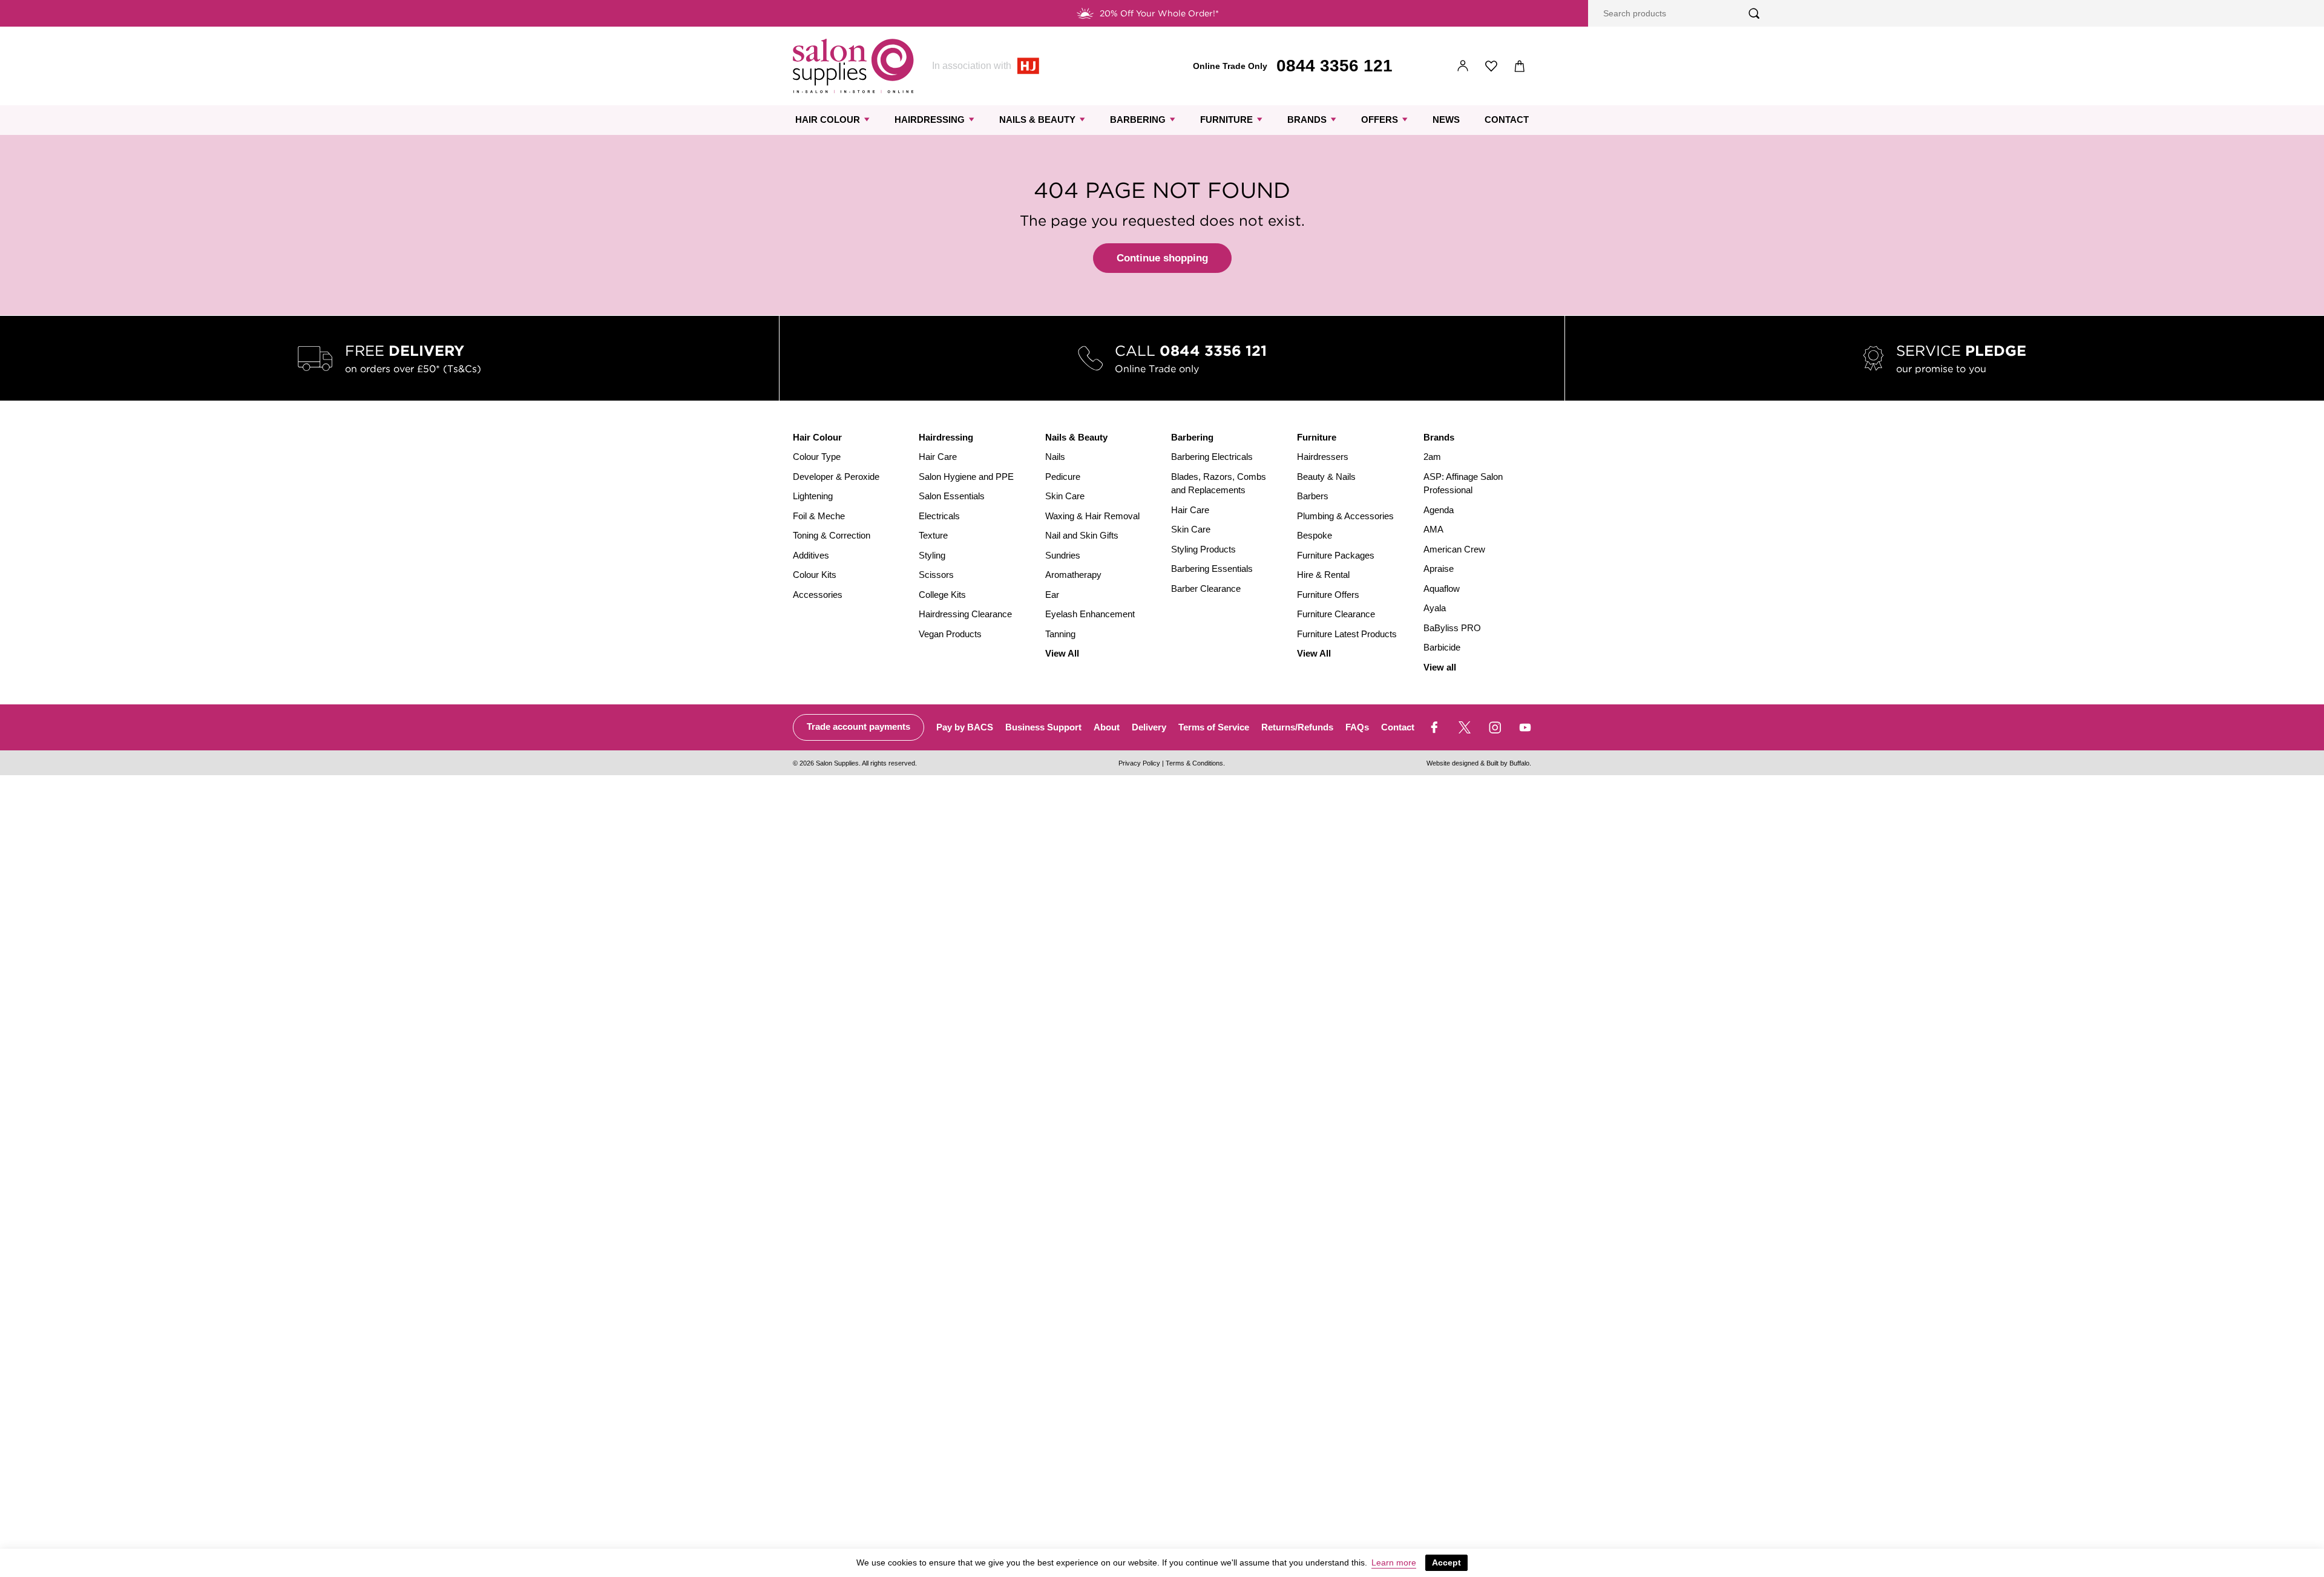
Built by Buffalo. (1509, 763)
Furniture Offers (1328, 595)
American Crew (1454, 549)
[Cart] (1520, 66)
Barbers (1313, 496)
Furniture (1226, 120)
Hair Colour (828, 120)
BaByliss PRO (1452, 628)
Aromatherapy (1073, 575)
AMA (1433, 529)
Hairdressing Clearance (965, 614)
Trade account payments (858, 726)
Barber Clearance (1206, 589)
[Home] (853, 66)
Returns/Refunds (1297, 727)
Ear (1052, 595)
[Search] (1754, 14)
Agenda (1439, 510)
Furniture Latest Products (1347, 634)
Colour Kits (815, 575)
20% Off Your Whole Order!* (1159, 13)
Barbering (1138, 120)
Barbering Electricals (1212, 457)
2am (1432, 457)
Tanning (1060, 634)
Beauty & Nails (1326, 477)
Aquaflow (1442, 589)
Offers (1380, 120)
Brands (1307, 120)
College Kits (942, 595)
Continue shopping (1162, 258)
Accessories (818, 595)
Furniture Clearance (1336, 614)
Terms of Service (1214, 727)
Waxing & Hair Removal (1092, 516)
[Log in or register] (1463, 66)
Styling (932, 555)
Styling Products (1203, 549)
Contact (1507, 120)
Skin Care (1065, 496)
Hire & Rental (1323, 575)
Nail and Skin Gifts (1082, 535)
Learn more (1394, 1562)
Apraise (1439, 569)
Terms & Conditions (1194, 763)
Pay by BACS (965, 727)
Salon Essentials (952, 496)
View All (1062, 653)
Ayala (1435, 608)
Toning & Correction (832, 535)
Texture (933, 535)
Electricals (939, 516)
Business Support (1043, 727)
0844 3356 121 (1334, 66)
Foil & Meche (819, 516)
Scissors (936, 575)
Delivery (1149, 727)
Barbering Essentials (1212, 569)
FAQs (1357, 727)
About (1107, 727)
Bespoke (1315, 535)
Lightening (813, 496)
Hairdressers (1323, 457)
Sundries (1063, 555)
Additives (811, 555)
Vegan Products (950, 634)
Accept (1446, 1562)
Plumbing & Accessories (1345, 516)
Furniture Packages (1336, 555)
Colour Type (817, 457)
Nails (1055, 457)
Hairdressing (930, 120)
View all (1440, 667)
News (1446, 120)
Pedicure (1063, 477)
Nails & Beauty (1037, 120)
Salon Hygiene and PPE (966, 477)
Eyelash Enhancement (1090, 614)
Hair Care (938, 457)
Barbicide (1442, 647)
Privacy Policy (1139, 763)
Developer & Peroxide (836, 477)
